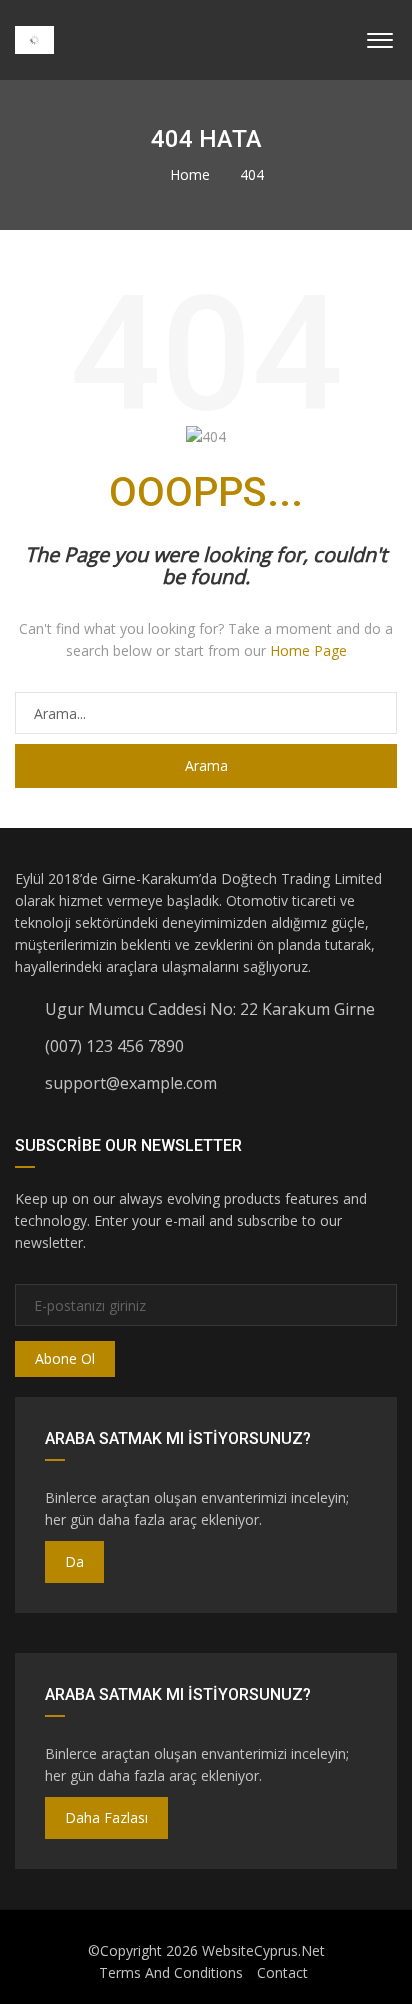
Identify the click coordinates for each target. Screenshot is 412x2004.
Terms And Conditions (171, 1972)
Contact (282, 1972)
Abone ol (65, 1358)
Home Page (308, 650)
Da (74, 1561)
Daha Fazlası (106, 1817)
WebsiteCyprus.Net (263, 1950)
